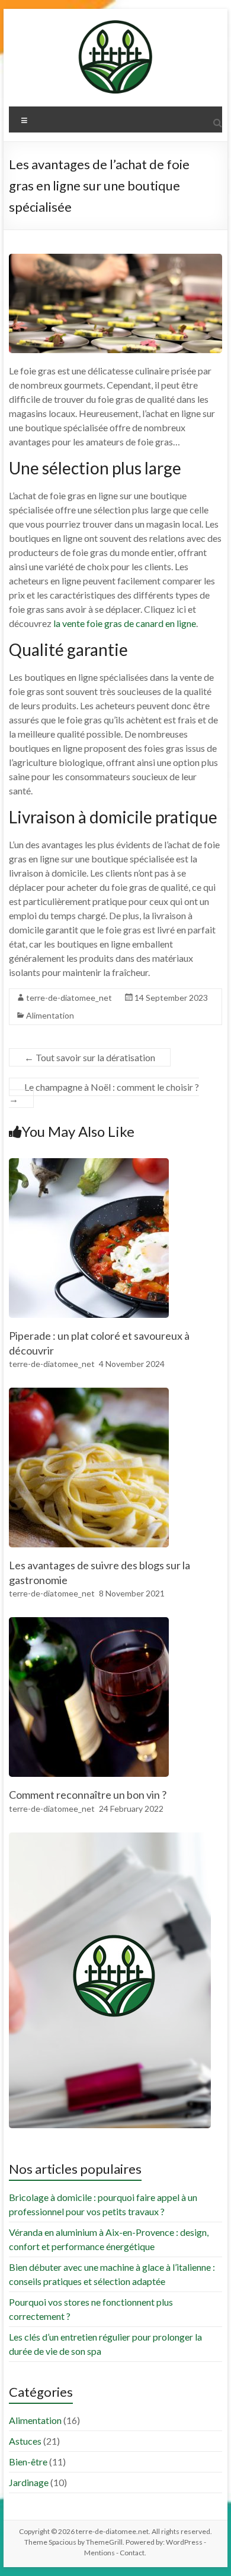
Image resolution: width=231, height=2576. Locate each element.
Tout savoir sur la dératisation (90, 1057)
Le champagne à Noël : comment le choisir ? (104, 1093)
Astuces (25, 2441)
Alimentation (50, 1015)
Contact (132, 2553)
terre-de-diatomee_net (69, 998)
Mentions (100, 2553)
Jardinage (29, 2482)
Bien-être (28, 2462)
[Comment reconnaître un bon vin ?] (89, 1623)
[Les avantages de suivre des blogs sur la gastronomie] (89, 1393)
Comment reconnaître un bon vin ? (88, 1795)
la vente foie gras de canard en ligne (125, 623)
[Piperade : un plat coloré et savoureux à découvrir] (89, 1164)
